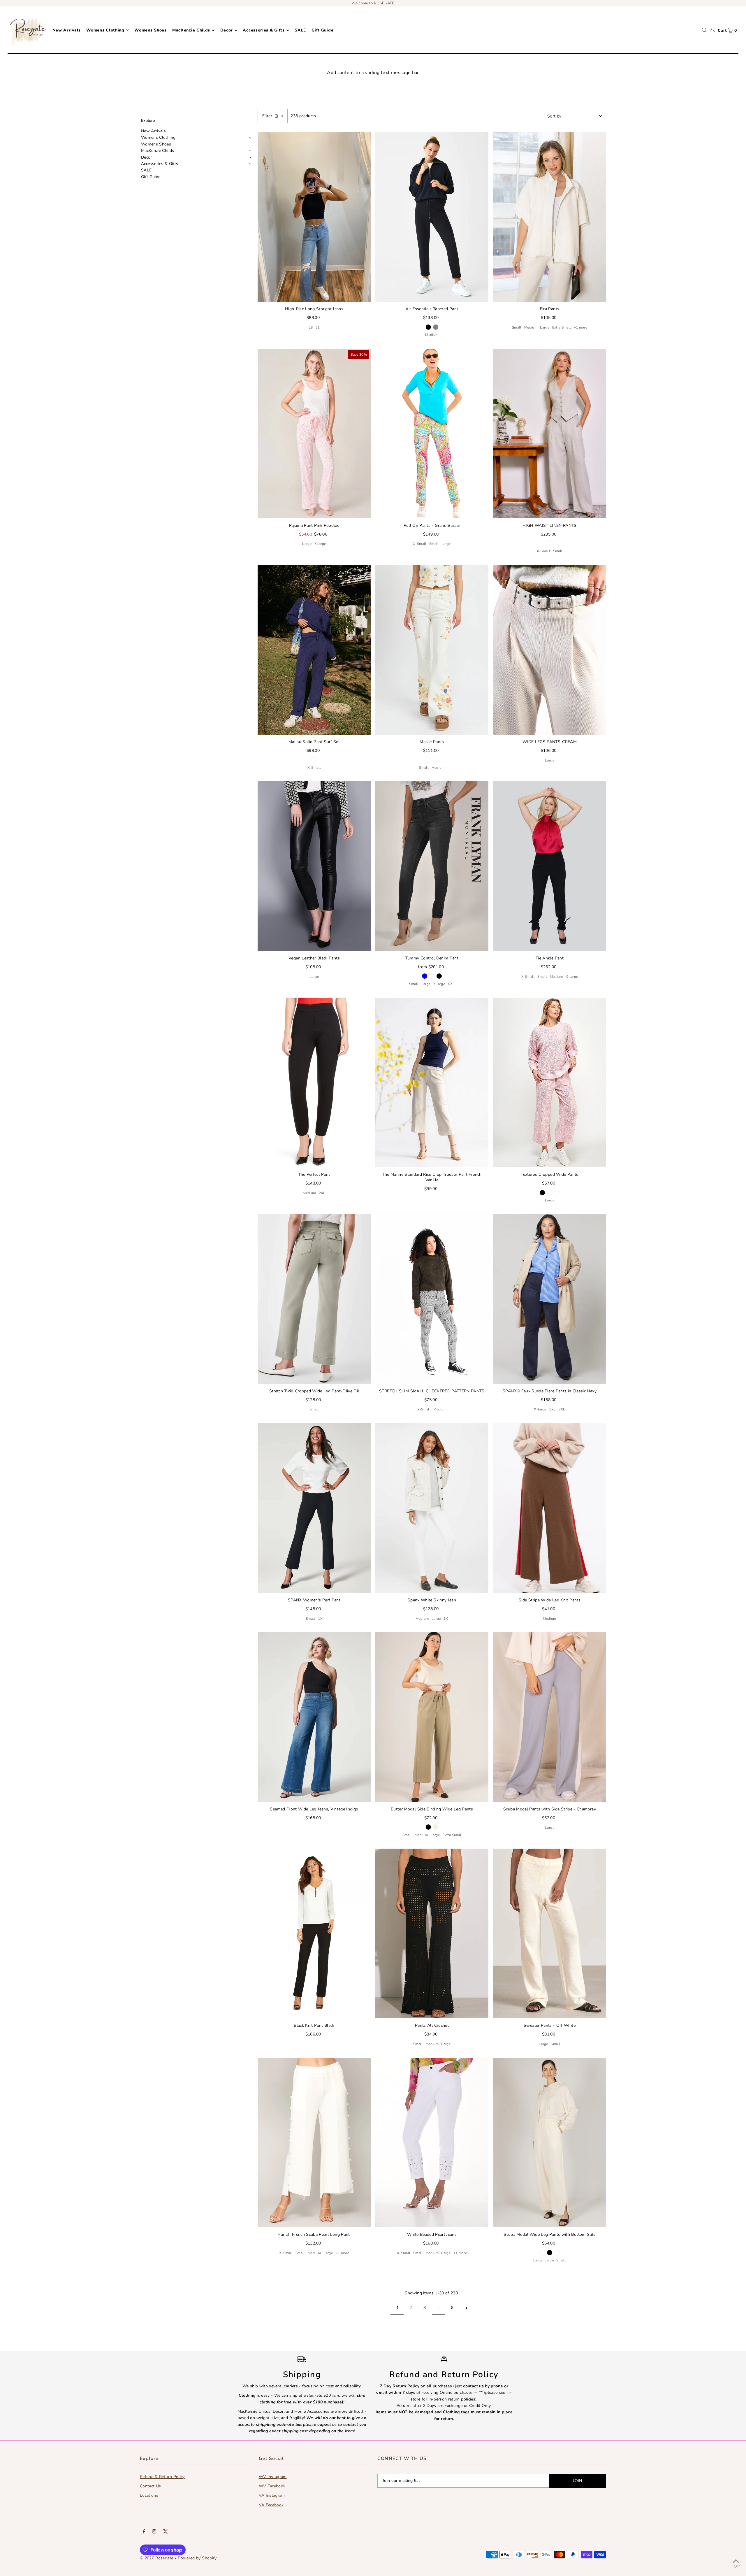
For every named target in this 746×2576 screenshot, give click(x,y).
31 (318, 327)
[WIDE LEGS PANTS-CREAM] (550, 650)
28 (311, 327)
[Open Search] (704, 30)
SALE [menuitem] (300, 30)
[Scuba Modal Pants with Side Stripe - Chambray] (550, 1717)
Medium (432, 335)
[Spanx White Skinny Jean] (432, 1508)
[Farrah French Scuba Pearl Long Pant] (314, 2142)
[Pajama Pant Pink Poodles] (314, 434)
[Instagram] (154, 2532)
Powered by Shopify (197, 2558)
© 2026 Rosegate (156, 2558)
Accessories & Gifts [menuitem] (264, 30)
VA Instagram (272, 2495)
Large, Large (543, 2260)
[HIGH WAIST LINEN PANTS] (550, 434)
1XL (552, 1409)
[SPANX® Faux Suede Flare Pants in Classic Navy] (550, 1299)
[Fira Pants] (550, 217)
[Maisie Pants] (432, 650)
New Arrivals (153, 131)
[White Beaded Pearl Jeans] (432, 2142)
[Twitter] (166, 2532)
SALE (146, 170)
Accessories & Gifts (160, 164)
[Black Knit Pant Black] (314, 1933)
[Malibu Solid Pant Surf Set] (314, 650)
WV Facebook (272, 2486)
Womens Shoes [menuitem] (150, 30)
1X (320, 1619)
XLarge (320, 544)
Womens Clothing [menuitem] (105, 30)
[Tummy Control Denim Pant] (432, 866)
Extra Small (562, 327)
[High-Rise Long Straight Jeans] (314, 217)
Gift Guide (151, 177)
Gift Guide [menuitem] (322, 30)
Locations (149, 2495)
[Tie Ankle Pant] (550, 866)
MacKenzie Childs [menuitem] (191, 30)
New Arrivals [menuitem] (67, 30)
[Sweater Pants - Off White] (550, 1933)
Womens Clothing (158, 138)
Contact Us (151, 2486)
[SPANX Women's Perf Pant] (314, 1508)
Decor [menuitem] (227, 30)
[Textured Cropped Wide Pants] (550, 1082)
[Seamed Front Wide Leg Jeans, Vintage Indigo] (314, 1717)
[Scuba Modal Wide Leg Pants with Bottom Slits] (550, 2142)
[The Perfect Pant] (314, 1082)
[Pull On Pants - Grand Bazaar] (432, 434)
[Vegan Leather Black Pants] (314, 866)
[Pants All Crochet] (432, 1933)
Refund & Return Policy (162, 2477)
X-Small (420, 544)
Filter (267, 116)
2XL (322, 1193)
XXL (451, 984)
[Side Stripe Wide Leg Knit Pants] (550, 1508)
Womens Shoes (156, 144)
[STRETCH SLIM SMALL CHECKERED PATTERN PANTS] (432, 1299)
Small (517, 327)
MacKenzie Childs (158, 151)
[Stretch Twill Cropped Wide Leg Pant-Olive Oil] (314, 1299)
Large (545, 327)
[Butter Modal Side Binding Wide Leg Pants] (432, 1717)
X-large (572, 977)
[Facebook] (144, 2532)
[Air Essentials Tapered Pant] (432, 217)
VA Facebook (271, 2505)
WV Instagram (273, 2477)
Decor (147, 157)
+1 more (580, 327)
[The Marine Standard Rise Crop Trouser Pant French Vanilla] (432, 1082)
